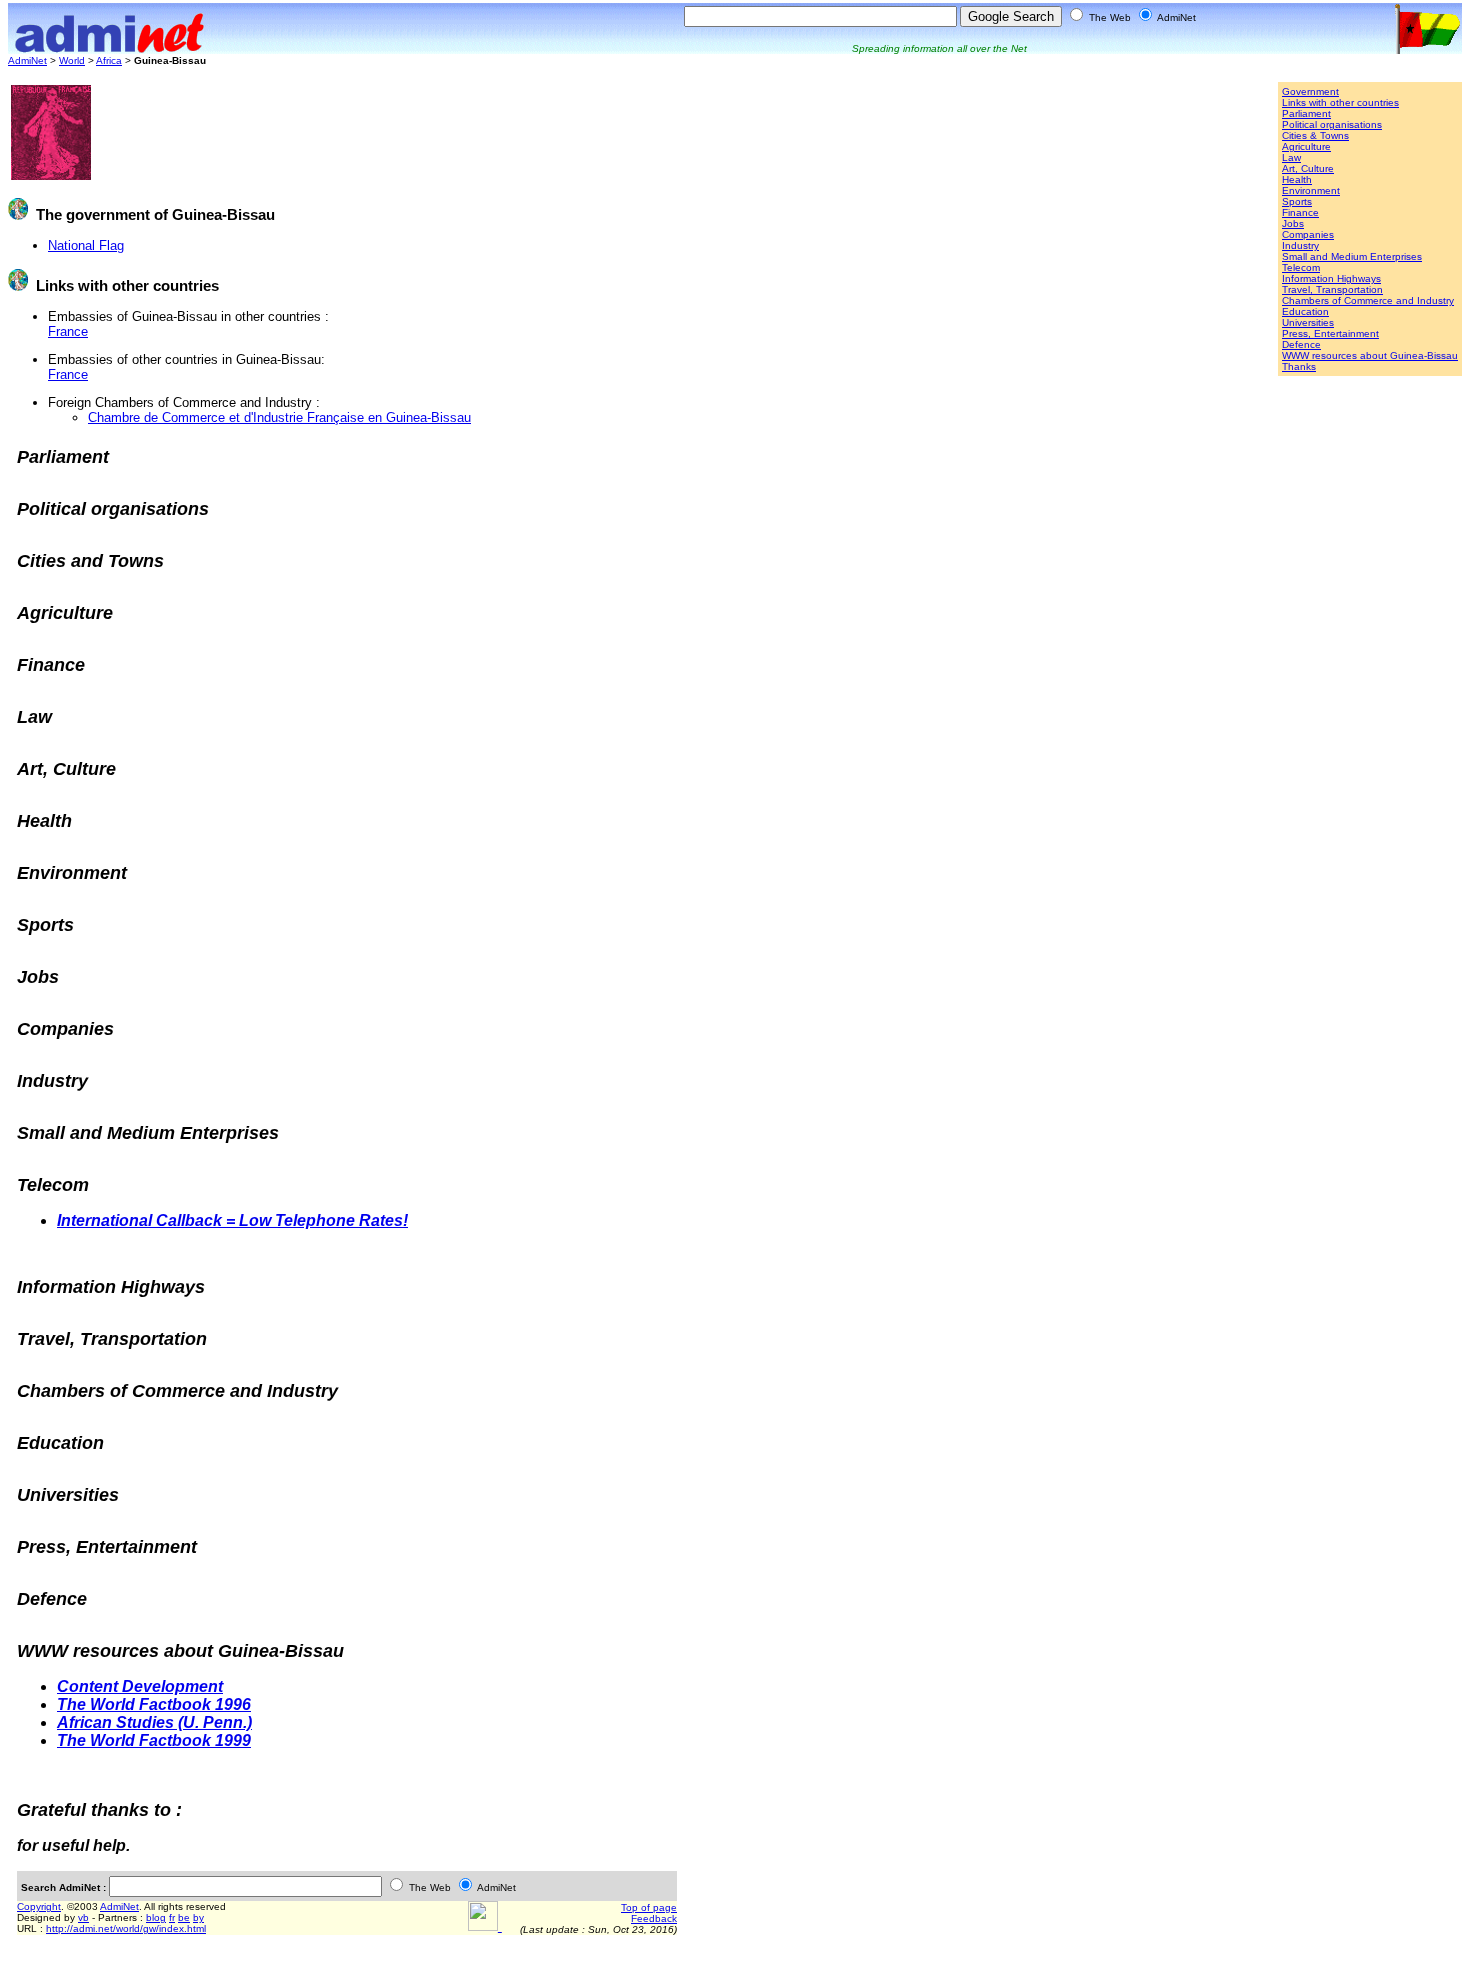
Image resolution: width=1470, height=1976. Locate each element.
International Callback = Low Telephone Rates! (232, 1220)
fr (172, 1917)
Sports (1297, 201)
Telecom (1301, 267)
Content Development (140, 1686)
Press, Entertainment (1330, 333)
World (72, 60)
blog (156, 1917)
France (68, 331)
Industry (1300, 245)
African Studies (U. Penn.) (154, 1722)
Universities (1308, 322)
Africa (109, 60)
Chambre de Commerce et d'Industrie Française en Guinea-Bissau (279, 417)
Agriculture (1306, 146)
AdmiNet (27, 60)
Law (1291, 157)
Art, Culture (1308, 168)
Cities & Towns (1315, 135)
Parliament (1306, 113)
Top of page (649, 1907)
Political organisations (1332, 124)
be (184, 1917)
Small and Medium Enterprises (1352, 256)
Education (1305, 311)
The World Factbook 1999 (154, 1740)
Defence (1301, 344)
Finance (1300, 212)
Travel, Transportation (1332, 289)
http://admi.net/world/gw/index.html (126, 1928)
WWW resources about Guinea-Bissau (1370, 355)
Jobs (1293, 223)
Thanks (1299, 366)
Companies (1308, 234)
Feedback (654, 1918)
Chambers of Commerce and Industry (1368, 300)
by (198, 1917)
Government (1310, 91)
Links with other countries (1340, 102)
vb (83, 1917)
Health (1297, 179)
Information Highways (1331, 278)
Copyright (39, 1906)
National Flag (86, 245)
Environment (1311, 190)
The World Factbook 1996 (154, 1704)
